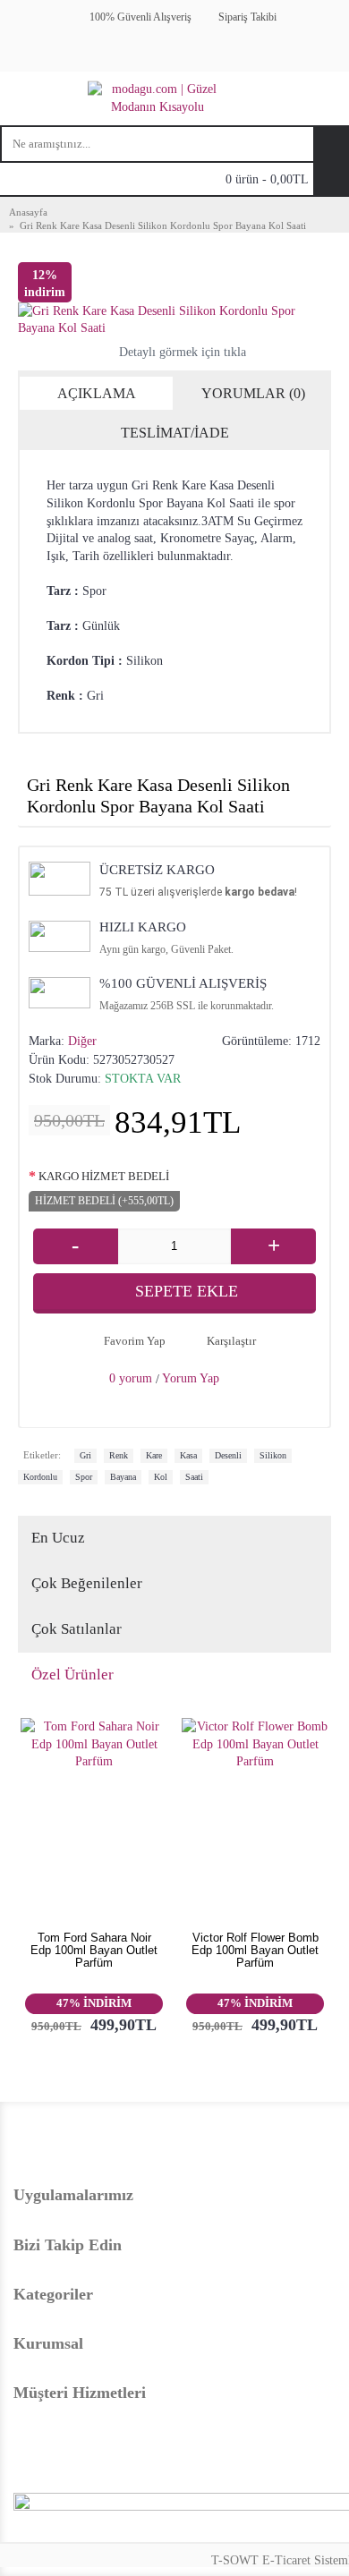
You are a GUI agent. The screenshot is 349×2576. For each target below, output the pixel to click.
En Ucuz (58, 1538)
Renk (119, 1455)
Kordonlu (40, 1477)
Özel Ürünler (72, 1675)
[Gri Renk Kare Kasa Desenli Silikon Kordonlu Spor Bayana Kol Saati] (174, 320)
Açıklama (97, 393)
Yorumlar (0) (253, 393)
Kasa (188, 1455)
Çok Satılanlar (77, 1629)
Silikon (273, 1455)
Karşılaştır (231, 1341)
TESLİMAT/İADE (175, 433)
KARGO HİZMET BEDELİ (104, 1176)
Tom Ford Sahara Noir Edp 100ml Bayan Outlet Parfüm (94, 1951)
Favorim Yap (135, 1341)
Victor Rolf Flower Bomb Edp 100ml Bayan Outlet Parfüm (255, 1951)
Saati (194, 1477)
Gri (85, 1455)
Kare (154, 1455)
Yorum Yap (191, 1378)
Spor (84, 1477)
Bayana (123, 1477)
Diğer (82, 1041)
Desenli (228, 1455)
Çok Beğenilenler (87, 1583)
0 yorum (131, 1378)
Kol (161, 1477)
